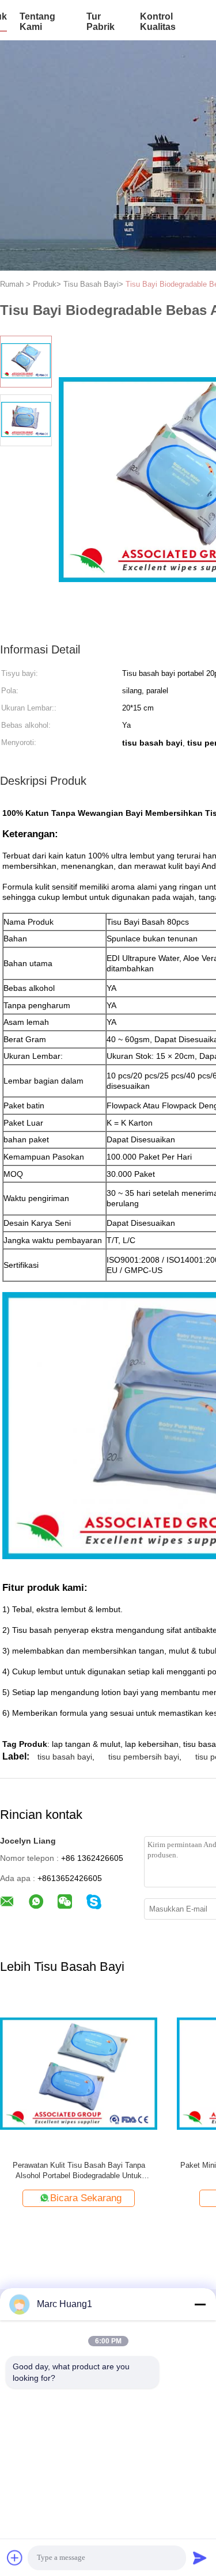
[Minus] (200, 2304)
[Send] (200, 2558)
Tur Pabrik (101, 22)
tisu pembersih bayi (144, 1757)
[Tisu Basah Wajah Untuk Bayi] (79, 2073)
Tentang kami (37, 22)
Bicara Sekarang (86, 2198)
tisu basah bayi (65, 1757)
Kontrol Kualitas (158, 22)
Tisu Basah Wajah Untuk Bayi (79, 2165)
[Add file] (15, 2558)
